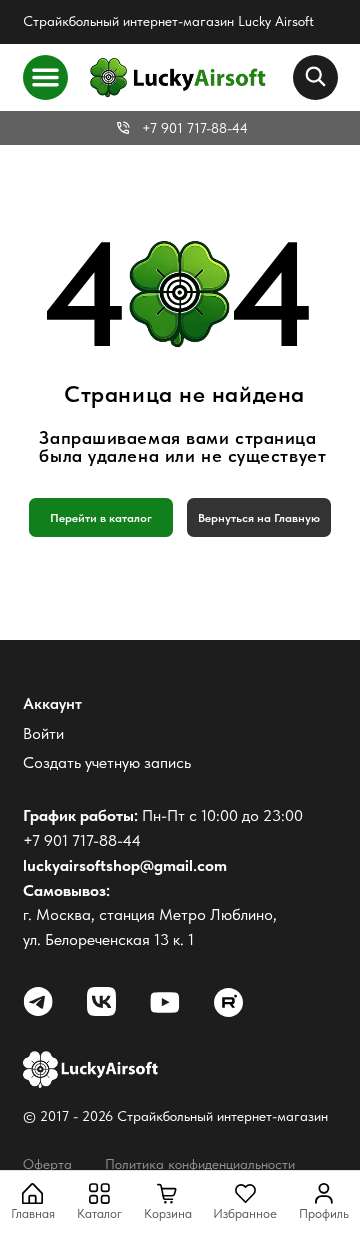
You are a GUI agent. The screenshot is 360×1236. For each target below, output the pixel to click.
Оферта (47, 1164)
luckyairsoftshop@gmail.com (125, 865)
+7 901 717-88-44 (195, 128)
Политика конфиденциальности (200, 1164)
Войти (43, 733)
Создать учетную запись (107, 762)
